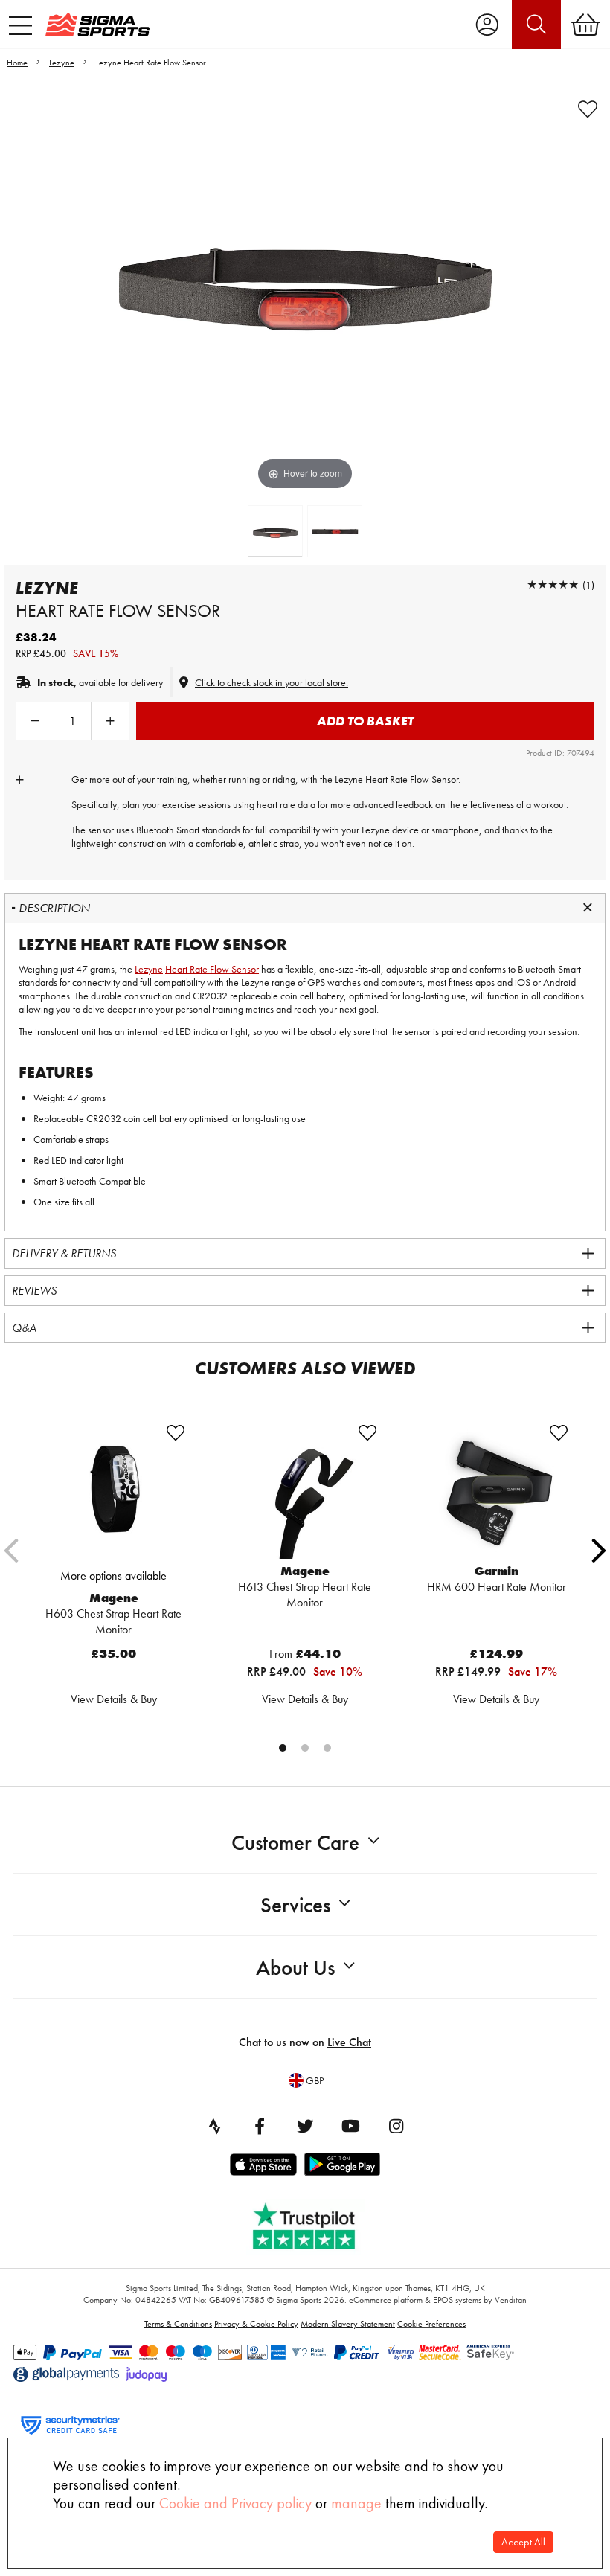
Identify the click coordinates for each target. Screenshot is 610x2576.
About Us (295, 1968)
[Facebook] (260, 2126)
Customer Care (295, 1843)
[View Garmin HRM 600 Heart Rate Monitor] (497, 1491)
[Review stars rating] (553, 584)
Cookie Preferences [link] (431, 2324)
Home (17, 63)
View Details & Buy (114, 1699)
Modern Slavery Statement (348, 2324)
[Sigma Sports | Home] (97, 25)
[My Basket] (585, 25)
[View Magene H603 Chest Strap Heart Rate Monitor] (113, 1491)
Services (295, 1905)
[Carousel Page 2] (305, 1748)
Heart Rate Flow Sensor (212, 969)
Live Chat (349, 2042)
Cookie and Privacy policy (235, 2503)
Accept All (523, 2542)
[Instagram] (396, 2126)
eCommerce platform (386, 2300)
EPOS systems (457, 2300)
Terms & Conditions (178, 2324)
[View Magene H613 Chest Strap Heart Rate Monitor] (305, 1491)
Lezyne (62, 63)
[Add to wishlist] (588, 109)
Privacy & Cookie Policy (256, 2324)
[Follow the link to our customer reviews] (315, 2223)
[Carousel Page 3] (327, 1748)
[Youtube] (350, 2126)
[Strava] (214, 2126)
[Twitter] (305, 2126)
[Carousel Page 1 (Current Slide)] (283, 1748)
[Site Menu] (20, 25)
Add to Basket (365, 721)
